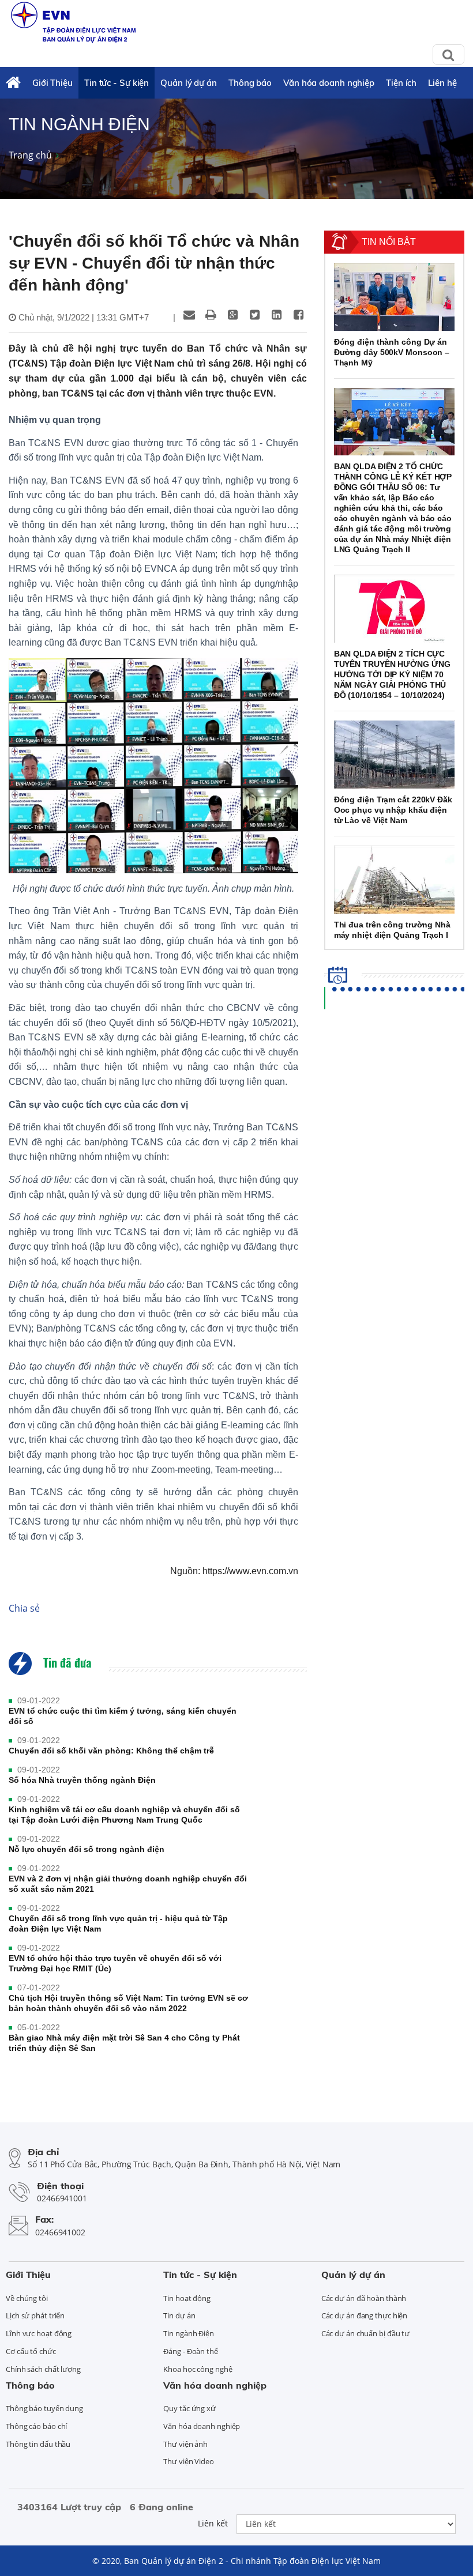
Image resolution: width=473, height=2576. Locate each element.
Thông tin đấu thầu (38, 2444)
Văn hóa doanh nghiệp (329, 83)
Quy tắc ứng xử (189, 2408)
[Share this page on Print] (211, 315)
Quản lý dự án (189, 83)
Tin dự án (179, 2315)
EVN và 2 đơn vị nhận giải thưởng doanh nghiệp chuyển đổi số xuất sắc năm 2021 (128, 1884)
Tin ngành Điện (189, 2333)
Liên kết (213, 2523)
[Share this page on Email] (189, 315)
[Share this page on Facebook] (299, 315)
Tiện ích (401, 83)
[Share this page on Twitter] (255, 315)
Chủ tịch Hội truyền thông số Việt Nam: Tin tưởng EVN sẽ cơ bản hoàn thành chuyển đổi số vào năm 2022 (128, 2003)
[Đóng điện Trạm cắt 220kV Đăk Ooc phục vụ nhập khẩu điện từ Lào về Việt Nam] (394, 755)
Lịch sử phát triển (35, 2315)
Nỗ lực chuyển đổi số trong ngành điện (87, 1849)
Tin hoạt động (187, 2298)
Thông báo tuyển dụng (44, 2408)
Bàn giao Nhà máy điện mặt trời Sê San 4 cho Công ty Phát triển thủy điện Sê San (124, 2043)
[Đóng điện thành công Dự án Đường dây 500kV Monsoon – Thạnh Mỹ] (394, 297)
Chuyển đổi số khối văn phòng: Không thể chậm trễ (111, 1751)
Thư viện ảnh (185, 2444)
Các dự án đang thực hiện (365, 2315)
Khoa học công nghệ (198, 2369)
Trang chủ (30, 155)
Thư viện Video (189, 2461)
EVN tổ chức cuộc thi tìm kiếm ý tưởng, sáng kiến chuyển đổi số (123, 1716)
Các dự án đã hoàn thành (364, 2298)
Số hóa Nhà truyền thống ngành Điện (82, 1780)
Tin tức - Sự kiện (117, 83)
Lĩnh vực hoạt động (39, 2333)
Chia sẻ (24, 1608)
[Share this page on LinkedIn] (277, 315)
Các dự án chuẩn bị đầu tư (366, 2333)
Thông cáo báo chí (36, 2426)
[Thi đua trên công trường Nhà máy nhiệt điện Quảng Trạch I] (394, 880)
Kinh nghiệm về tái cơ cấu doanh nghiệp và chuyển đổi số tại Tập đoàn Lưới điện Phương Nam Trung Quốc (124, 1815)
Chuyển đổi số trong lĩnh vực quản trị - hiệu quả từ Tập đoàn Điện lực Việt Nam (118, 1923)
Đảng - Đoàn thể (191, 2351)
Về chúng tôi (27, 2298)
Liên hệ (442, 83)
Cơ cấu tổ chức (31, 2351)
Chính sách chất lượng (43, 2369)
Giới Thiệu (52, 83)
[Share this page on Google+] (233, 315)
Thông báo (250, 83)
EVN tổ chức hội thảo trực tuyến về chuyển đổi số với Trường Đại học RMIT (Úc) (115, 1963)
